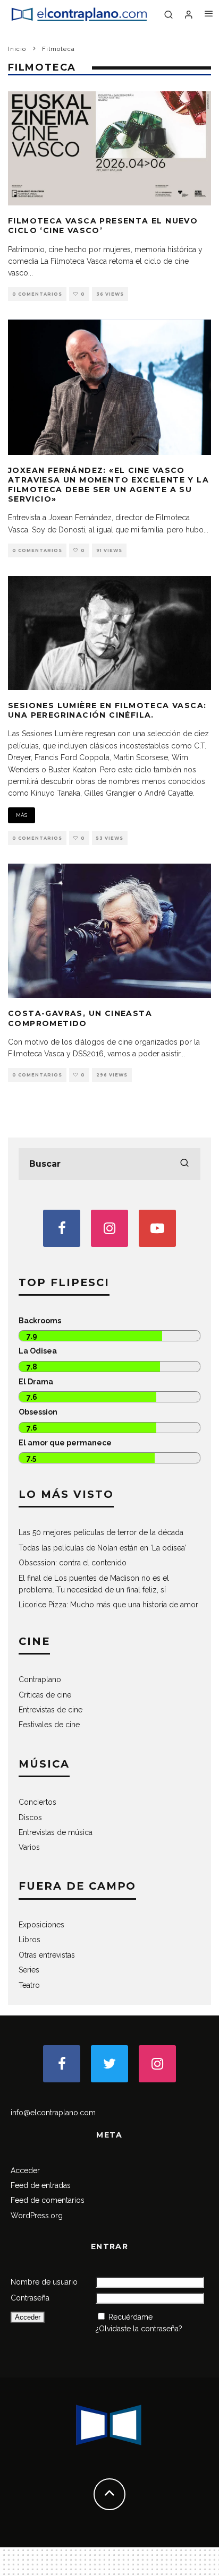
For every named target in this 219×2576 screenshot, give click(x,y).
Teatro (29, 1985)
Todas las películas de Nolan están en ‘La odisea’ (102, 1548)
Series (29, 1970)
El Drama (36, 1382)
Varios (29, 1847)
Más (22, 815)
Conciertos (37, 1802)
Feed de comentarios (48, 2200)
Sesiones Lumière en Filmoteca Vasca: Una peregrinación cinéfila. (107, 710)
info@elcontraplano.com (53, 2113)
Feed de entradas (41, 2185)
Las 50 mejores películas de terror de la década (101, 1532)
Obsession (38, 1412)
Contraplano (40, 1679)
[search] (184, 1164)
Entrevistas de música (56, 1832)
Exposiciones (41, 1925)
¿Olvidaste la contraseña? (139, 2329)
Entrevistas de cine (50, 1710)
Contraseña (30, 2298)
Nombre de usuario (44, 2282)
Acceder (25, 2170)
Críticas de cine (45, 1695)
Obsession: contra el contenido (73, 1563)
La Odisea (38, 1351)
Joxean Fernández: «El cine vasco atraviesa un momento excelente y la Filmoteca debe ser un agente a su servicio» (108, 485)
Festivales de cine (49, 1725)
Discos (30, 1817)
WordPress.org (37, 2216)
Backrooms (40, 1321)
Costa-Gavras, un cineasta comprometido (80, 1018)
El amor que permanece (65, 1443)
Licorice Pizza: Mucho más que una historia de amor (108, 1605)
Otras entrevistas (47, 1955)
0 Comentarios (37, 294)
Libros (30, 1940)
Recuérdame (130, 2317)
